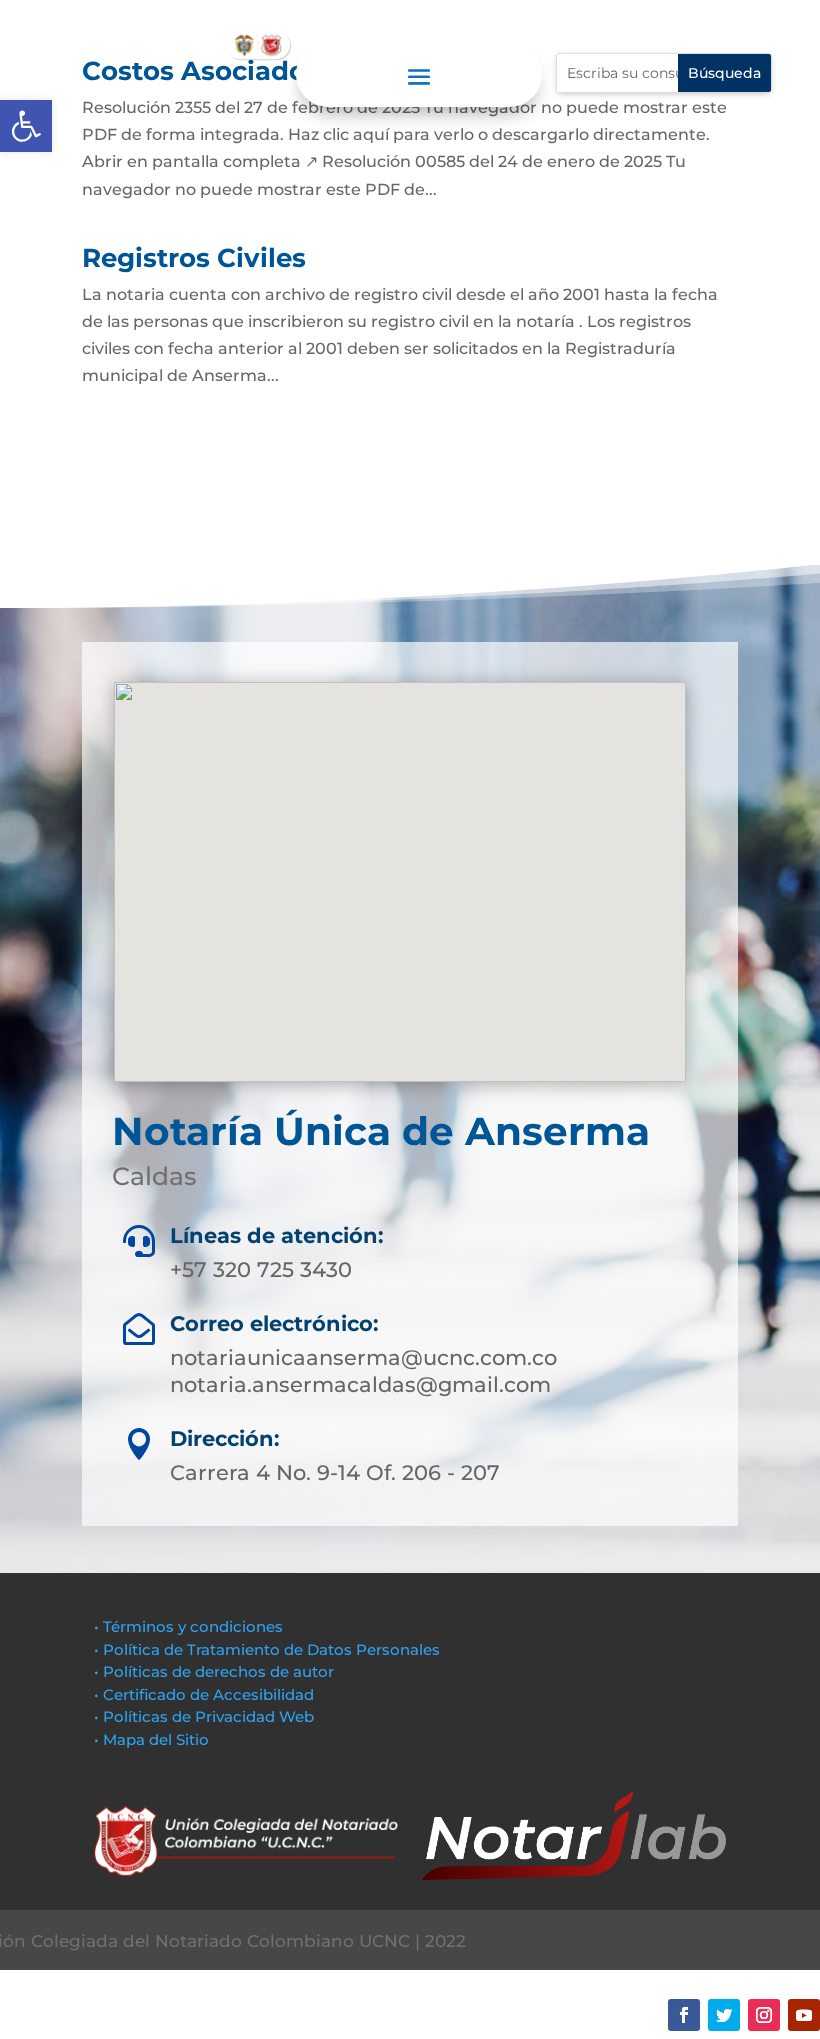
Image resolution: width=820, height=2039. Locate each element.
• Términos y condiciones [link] (188, 1626)
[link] (26, 126)
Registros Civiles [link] (194, 258)
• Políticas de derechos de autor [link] (214, 1671)
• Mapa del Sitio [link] (153, 1739)
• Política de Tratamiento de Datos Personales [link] (267, 1649)
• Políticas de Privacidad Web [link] (204, 1716)
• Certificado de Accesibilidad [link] (204, 1694)
